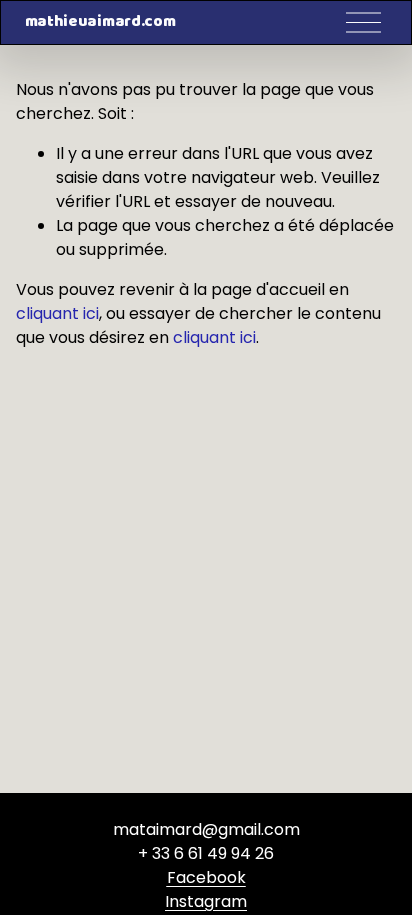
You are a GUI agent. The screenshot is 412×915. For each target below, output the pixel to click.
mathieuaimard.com (100, 22)
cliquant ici (57, 313)
